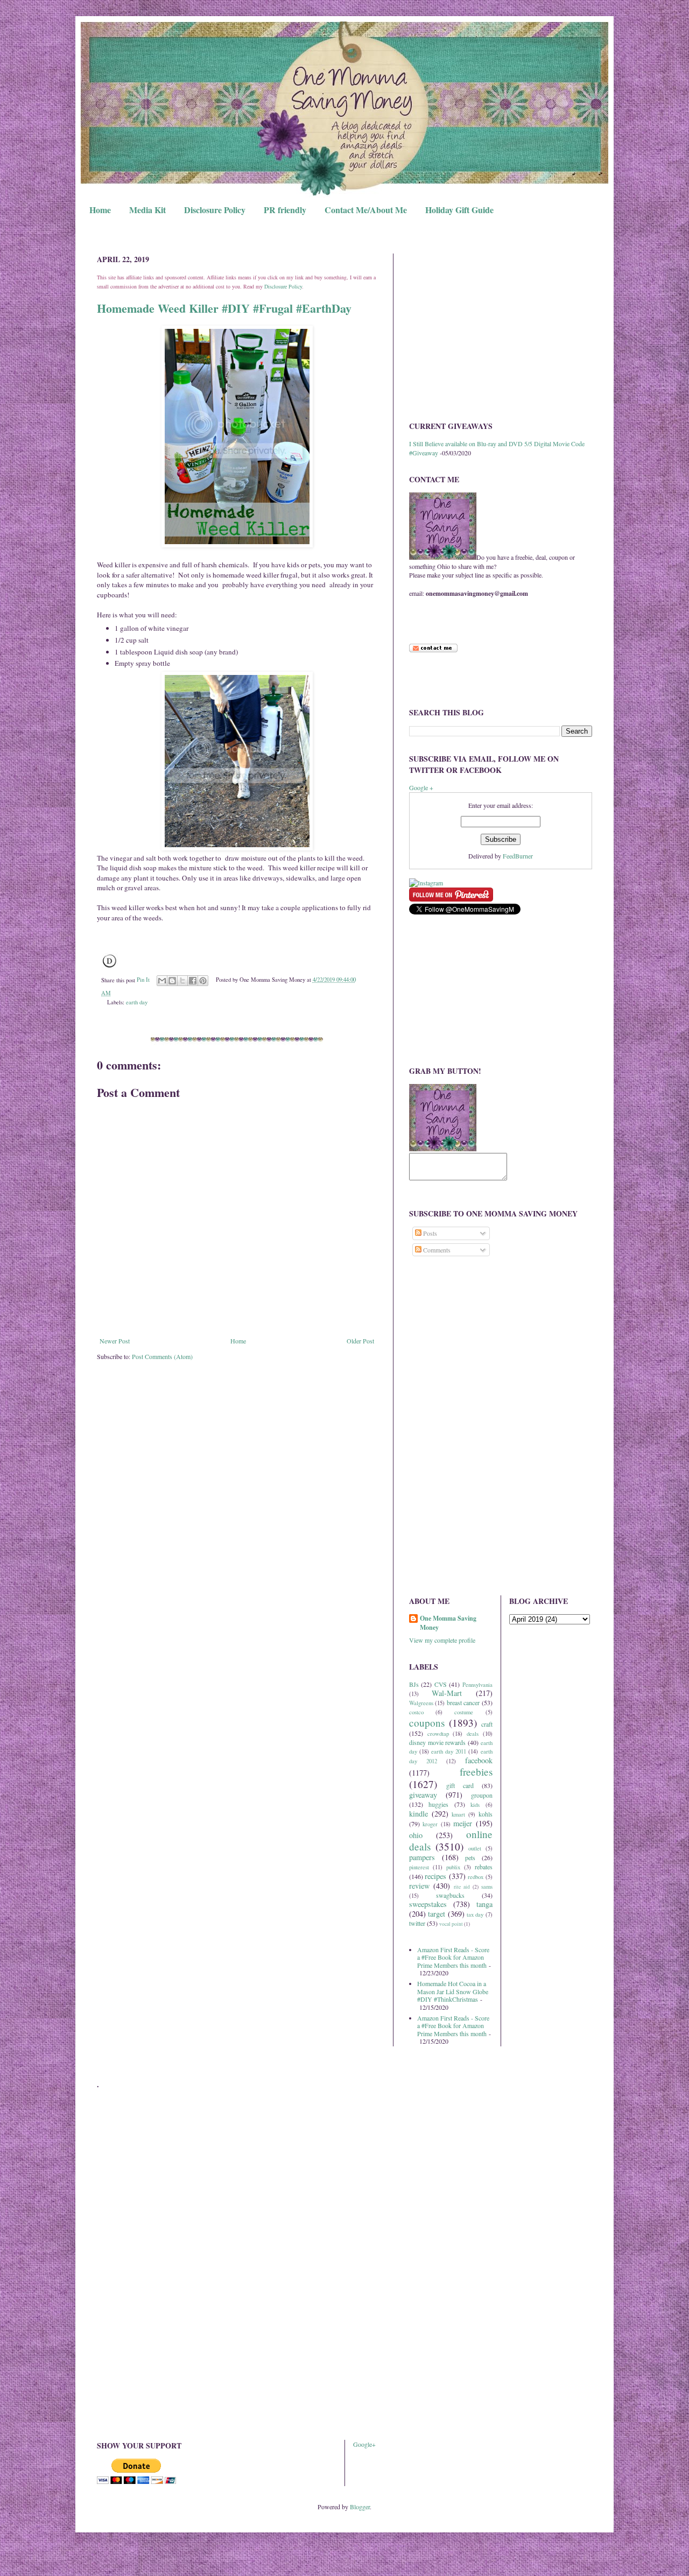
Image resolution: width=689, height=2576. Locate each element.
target (437, 1914)
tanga (484, 1904)
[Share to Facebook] (193, 981)
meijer (463, 1823)
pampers (422, 1857)
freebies (476, 1772)
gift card (460, 1785)
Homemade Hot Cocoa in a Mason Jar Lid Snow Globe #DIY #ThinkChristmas (453, 1991)
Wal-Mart (447, 1693)
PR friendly (285, 210)
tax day (475, 1915)
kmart (458, 1814)
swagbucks (450, 1895)
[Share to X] (182, 981)
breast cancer (463, 1702)
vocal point (451, 1924)
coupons (427, 1723)
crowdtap (438, 1734)
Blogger (360, 2507)
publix (453, 1867)
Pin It (143, 980)
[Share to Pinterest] (203, 981)
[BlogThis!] (172, 981)
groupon (482, 1795)
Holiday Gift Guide (459, 210)
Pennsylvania (477, 1685)
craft (487, 1724)
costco (416, 1712)
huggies (438, 1804)
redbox (476, 1877)
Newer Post (115, 1341)
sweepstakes (428, 1904)
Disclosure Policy (215, 210)
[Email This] (162, 981)
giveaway (423, 1795)
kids (475, 1805)
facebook (479, 1760)
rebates (484, 1867)
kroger (430, 1824)
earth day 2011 (449, 1751)
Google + (421, 787)
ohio (416, 1835)
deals (473, 1734)
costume (464, 1712)
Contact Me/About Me (366, 210)
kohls (486, 1814)
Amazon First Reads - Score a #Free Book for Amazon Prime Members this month (453, 1957)
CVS (441, 1684)
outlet (475, 1848)
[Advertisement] (501, 329)
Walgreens (421, 1703)
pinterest (419, 1867)
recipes (435, 1876)
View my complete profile (442, 1640)
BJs (414, 1684)
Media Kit (147, 210)
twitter (417, 1923)
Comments (436, 1250)
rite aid (462, 1887)
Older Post (360, 1341)
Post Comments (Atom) (162, 1356)
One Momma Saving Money (448, 1623)
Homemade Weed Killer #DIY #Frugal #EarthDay (224, 308)
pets (470, 1857)
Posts (429, 1233)
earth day (137, 1002)
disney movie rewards (437, 1742)
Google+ (364, 2444)
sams (487, 1887)
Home (100, 210)
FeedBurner (518, 856)
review (419, 1886)
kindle (419, 1814)
